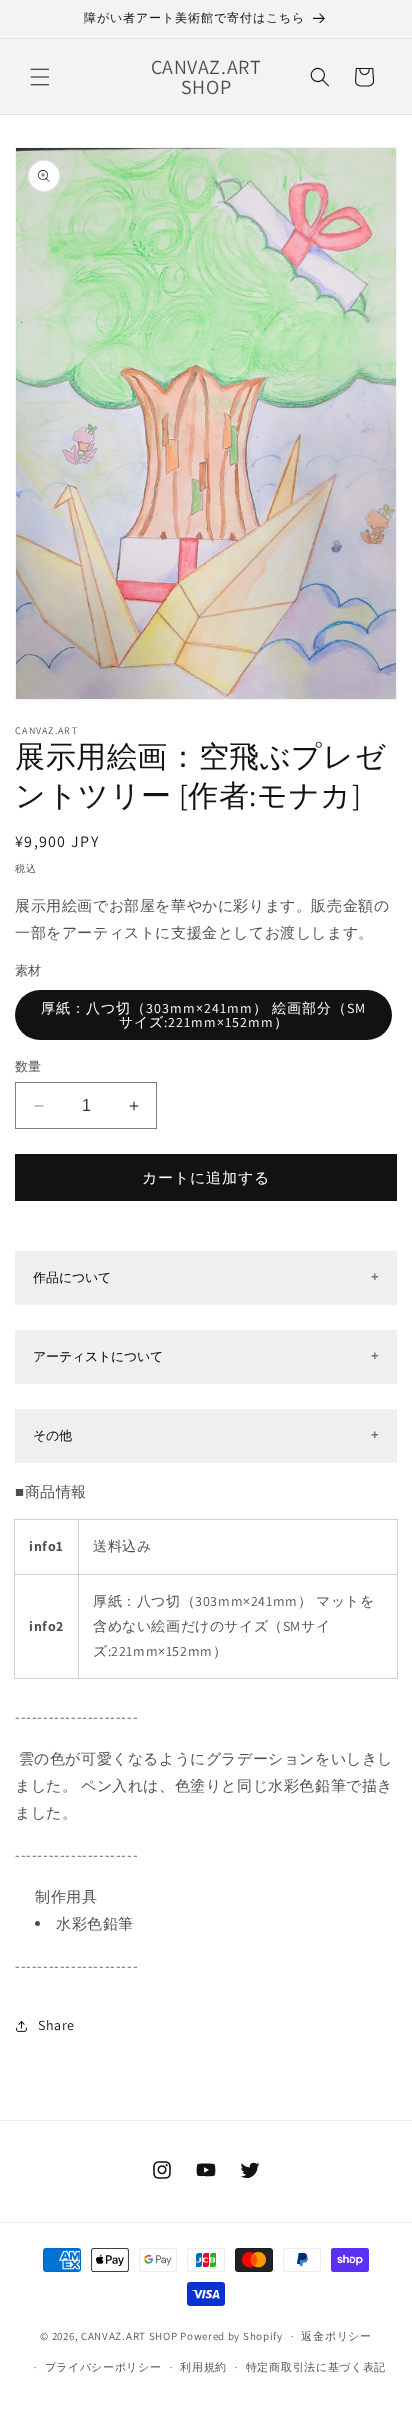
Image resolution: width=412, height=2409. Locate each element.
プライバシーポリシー (103, 2367)
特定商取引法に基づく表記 (316, 2367)
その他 (52, 1435)
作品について (72, 1277)
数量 (28, 1066)
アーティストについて (98, 1356)
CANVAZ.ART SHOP (129, 2336)
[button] (40, 77)
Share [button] (56, 2025)
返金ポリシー (336, 2336)
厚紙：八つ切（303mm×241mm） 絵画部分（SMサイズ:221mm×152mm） (203, 1015)
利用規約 (203, 2367)
